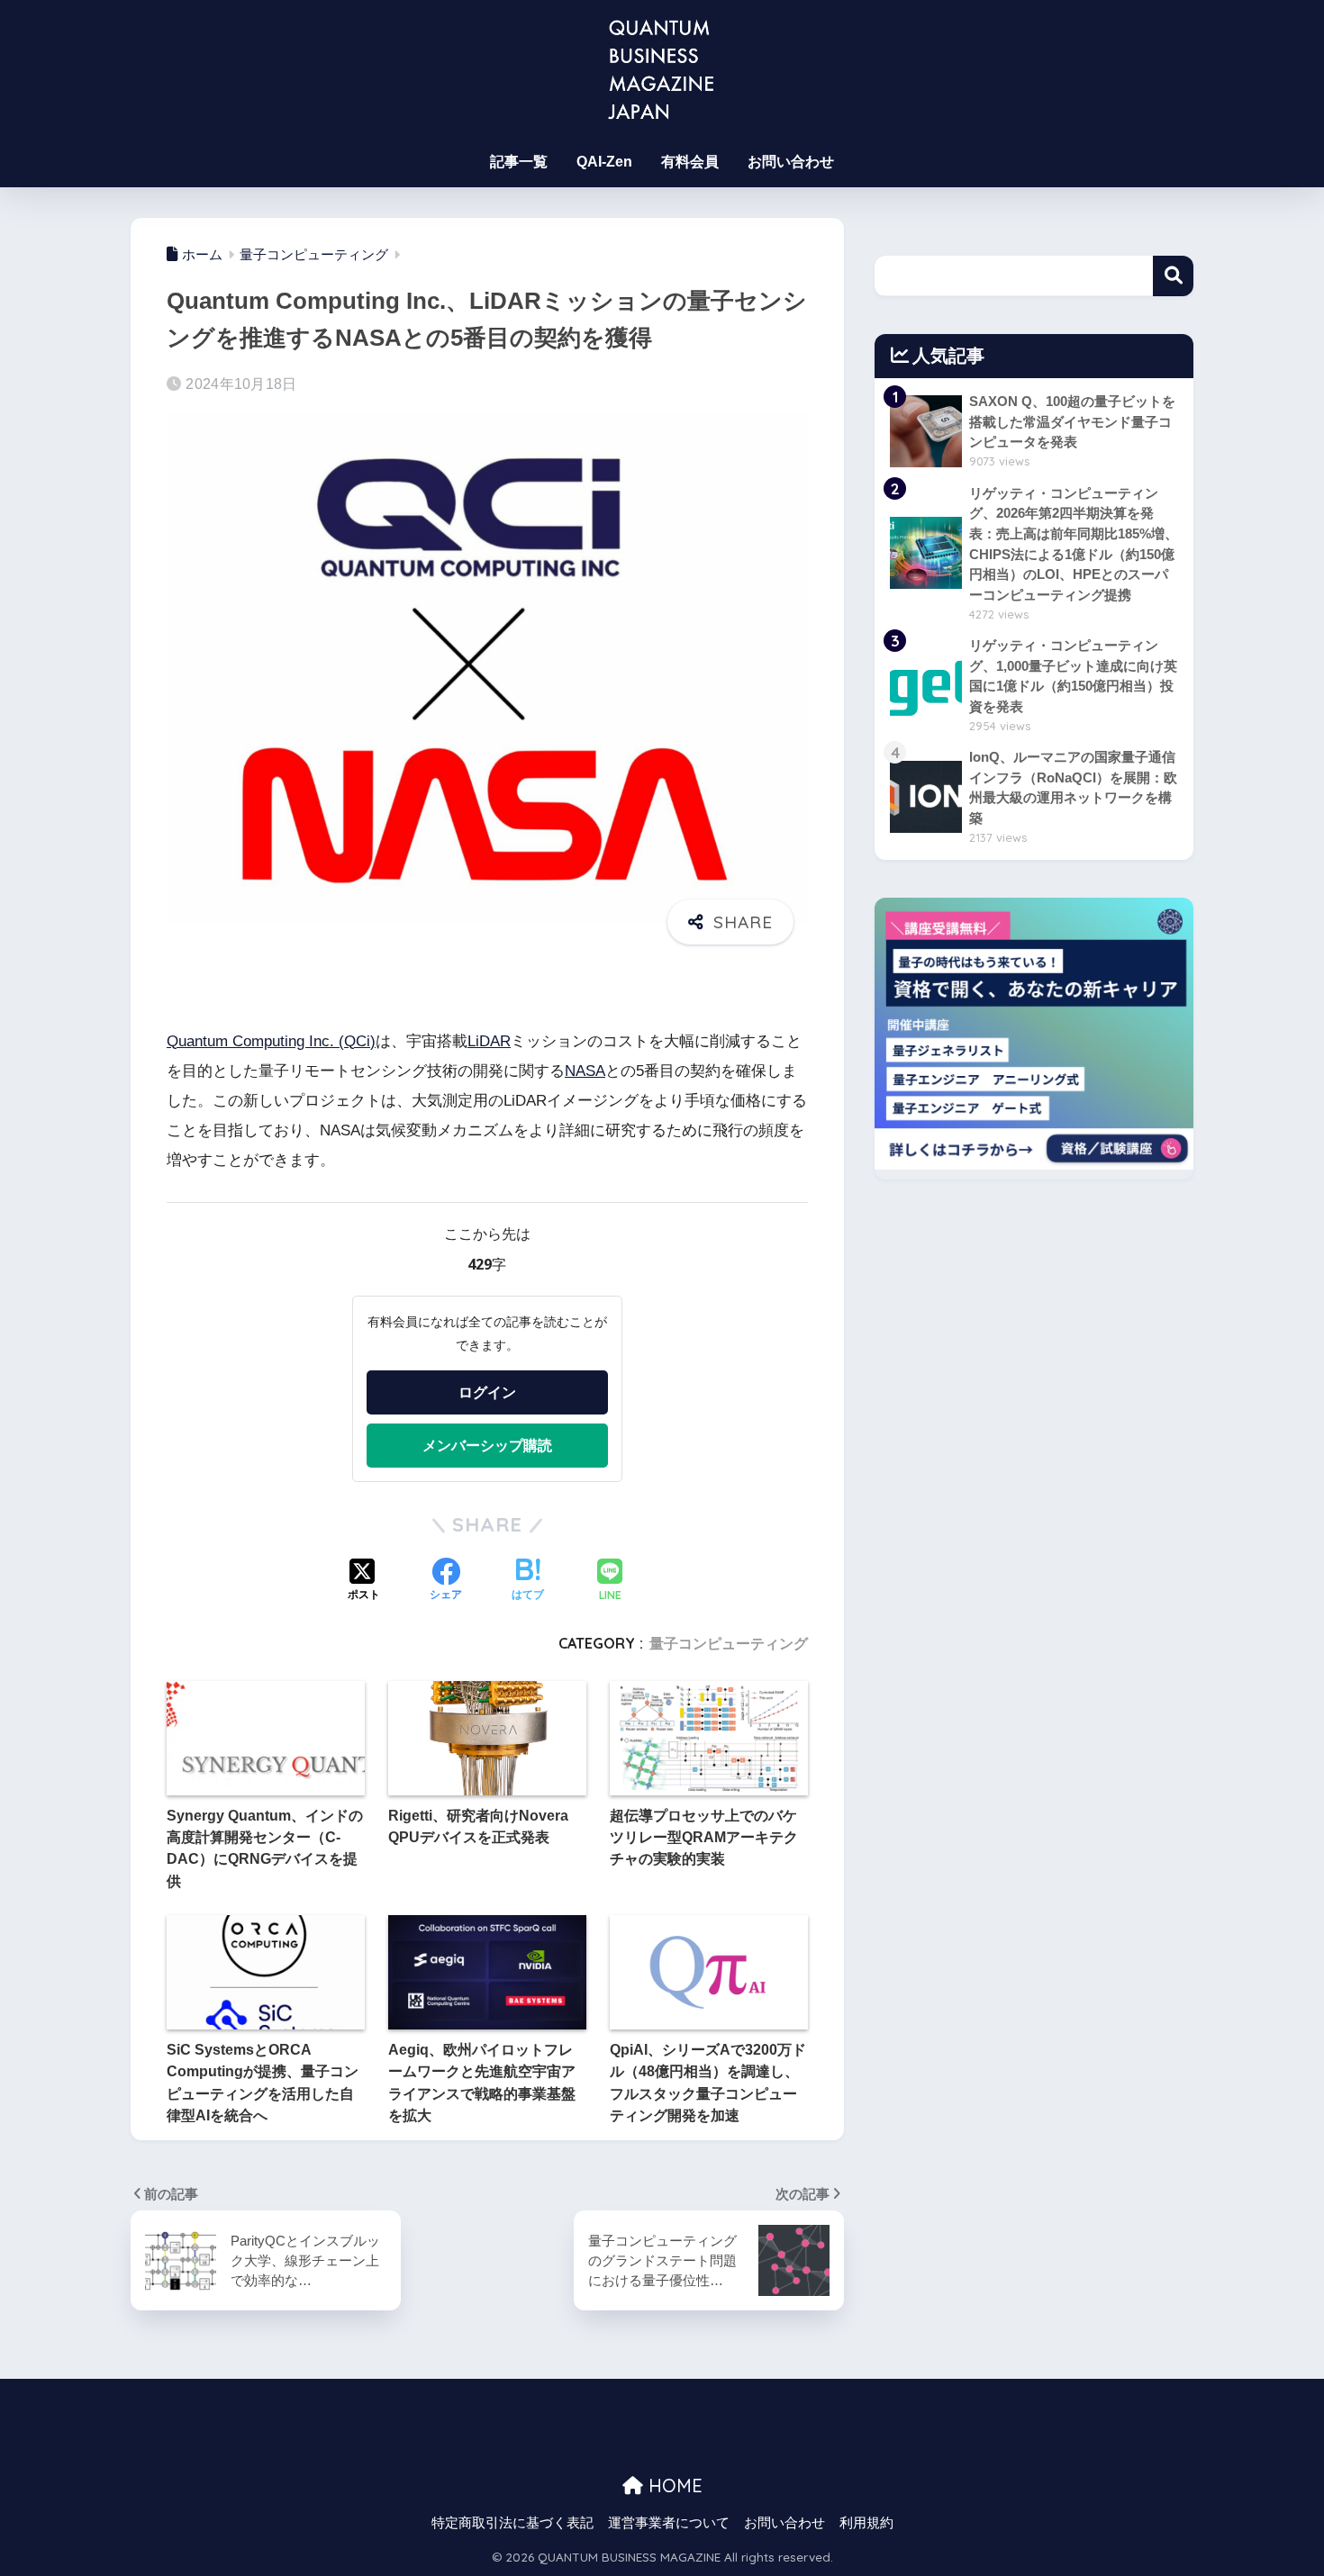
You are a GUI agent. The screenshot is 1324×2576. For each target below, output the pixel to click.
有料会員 (690, 162)
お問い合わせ (791, 162)
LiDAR (489, 1041)
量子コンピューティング (729, 1643)
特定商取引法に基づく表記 (512, 2523)
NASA (585, 1071)
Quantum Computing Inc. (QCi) (271, 1041)
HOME (673, 2486)
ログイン (487, 1392)
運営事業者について (669, 2523)
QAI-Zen (604, 162)
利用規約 (866, 2523)
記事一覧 (519, 162)
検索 (1173, 276)
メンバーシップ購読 (487, 1445)
